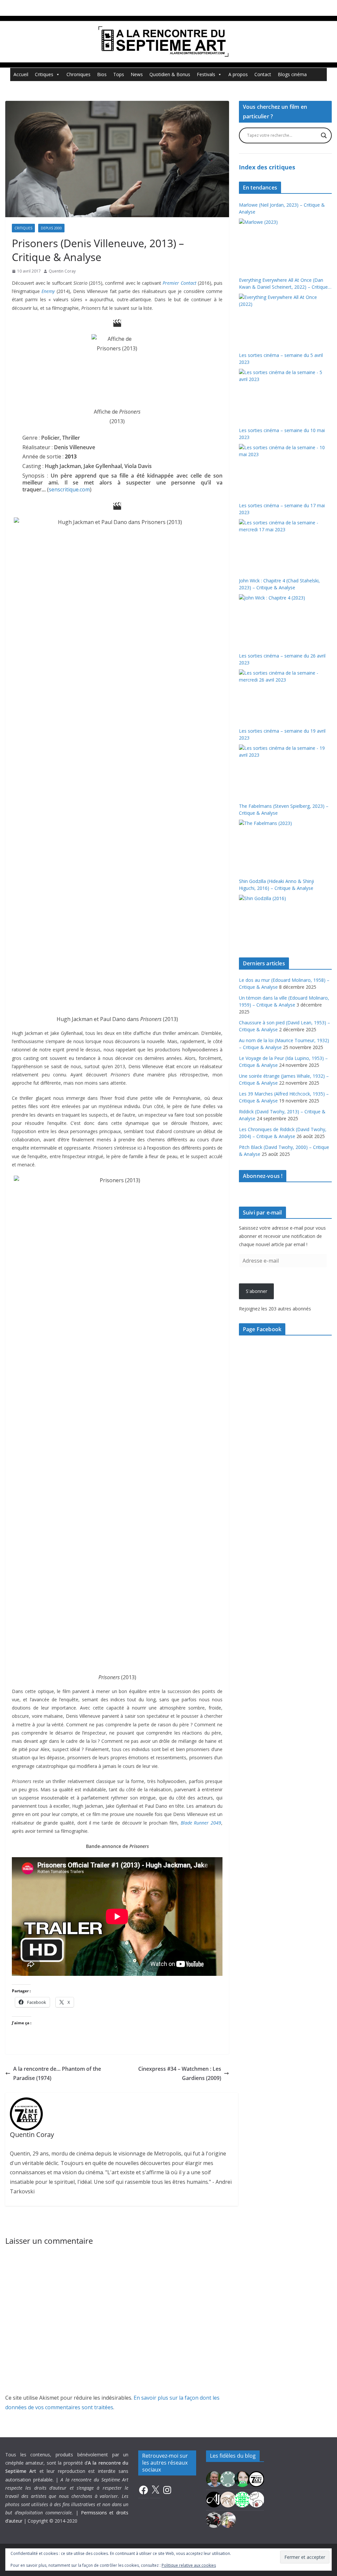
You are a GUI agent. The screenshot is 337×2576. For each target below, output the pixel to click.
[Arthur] (228, 2499)
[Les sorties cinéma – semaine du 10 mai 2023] (283, 469)
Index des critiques (267, 167)
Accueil (21, 74)
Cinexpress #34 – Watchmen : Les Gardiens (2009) (180, 2074)
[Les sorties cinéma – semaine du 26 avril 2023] (283, 694)
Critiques (44, 74)
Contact (263, 74)
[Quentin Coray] (256, 2479)
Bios (102, 74)
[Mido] (242, 2479)
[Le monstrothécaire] (256, 2499)
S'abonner (257, 1291)
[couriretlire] (228, 2519)
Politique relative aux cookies (189, 2565)
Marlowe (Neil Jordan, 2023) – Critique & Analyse (282, 208)
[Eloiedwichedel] (214, 2519)
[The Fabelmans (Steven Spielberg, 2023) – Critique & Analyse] (283, 844)
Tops (119, 74)
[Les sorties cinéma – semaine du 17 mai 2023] (283, 544)
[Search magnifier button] (324, 135)
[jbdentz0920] (242, 2499)
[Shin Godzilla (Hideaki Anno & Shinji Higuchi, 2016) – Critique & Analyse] (283, 920)
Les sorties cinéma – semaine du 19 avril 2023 (282, 734)
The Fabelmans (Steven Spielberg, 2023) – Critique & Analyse (284, 809)
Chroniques (78, 74)
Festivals (206, 74)
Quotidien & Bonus (170, 74)
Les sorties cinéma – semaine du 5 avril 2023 (281, 359)
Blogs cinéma (292, 74)
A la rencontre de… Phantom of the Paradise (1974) (57, 2074)
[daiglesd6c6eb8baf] (228, 2479)
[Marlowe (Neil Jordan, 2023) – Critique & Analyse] (283, 243)
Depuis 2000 (51, 228)
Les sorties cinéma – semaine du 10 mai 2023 (282, 434)
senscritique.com (69, 489)
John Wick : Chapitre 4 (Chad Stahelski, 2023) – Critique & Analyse (279, 584)
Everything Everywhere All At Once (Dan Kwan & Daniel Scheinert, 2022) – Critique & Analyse (283, 284)
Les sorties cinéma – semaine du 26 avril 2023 (282, 659)
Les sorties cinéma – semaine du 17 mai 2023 (282, 509)
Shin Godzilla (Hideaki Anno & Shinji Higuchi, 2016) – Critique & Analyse (276, 885)
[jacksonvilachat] (214, 2499)
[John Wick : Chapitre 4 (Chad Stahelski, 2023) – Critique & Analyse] (283, 619)
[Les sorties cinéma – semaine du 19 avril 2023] (283, 769)
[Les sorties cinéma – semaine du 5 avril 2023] (283, 394)
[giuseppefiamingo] (214, 2479)
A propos (238, 74)
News (137, 74)
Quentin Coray (62, 271)
